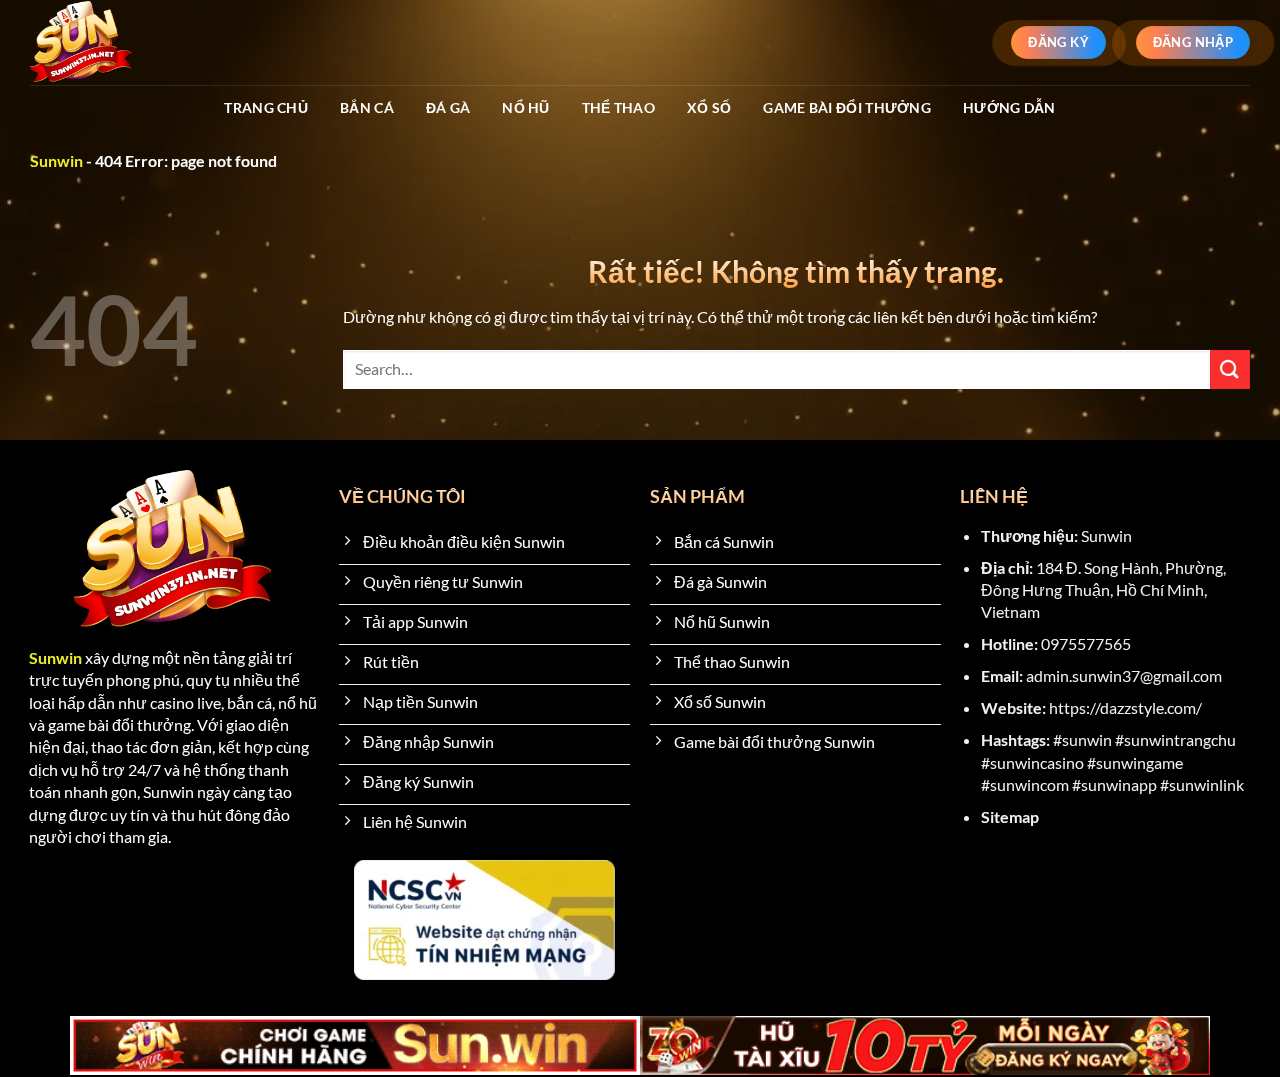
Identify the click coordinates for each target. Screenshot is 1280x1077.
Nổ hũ (525, 107)
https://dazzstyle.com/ (1125, 707)
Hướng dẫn (1009, 107)
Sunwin (56, 160)
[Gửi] (1230, 369)
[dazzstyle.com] (116, 42)
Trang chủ (266, 107)
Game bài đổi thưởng (846, 107)
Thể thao (618, 107)
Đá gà (448, 107)
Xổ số (709, 107)
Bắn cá (367, 107)
